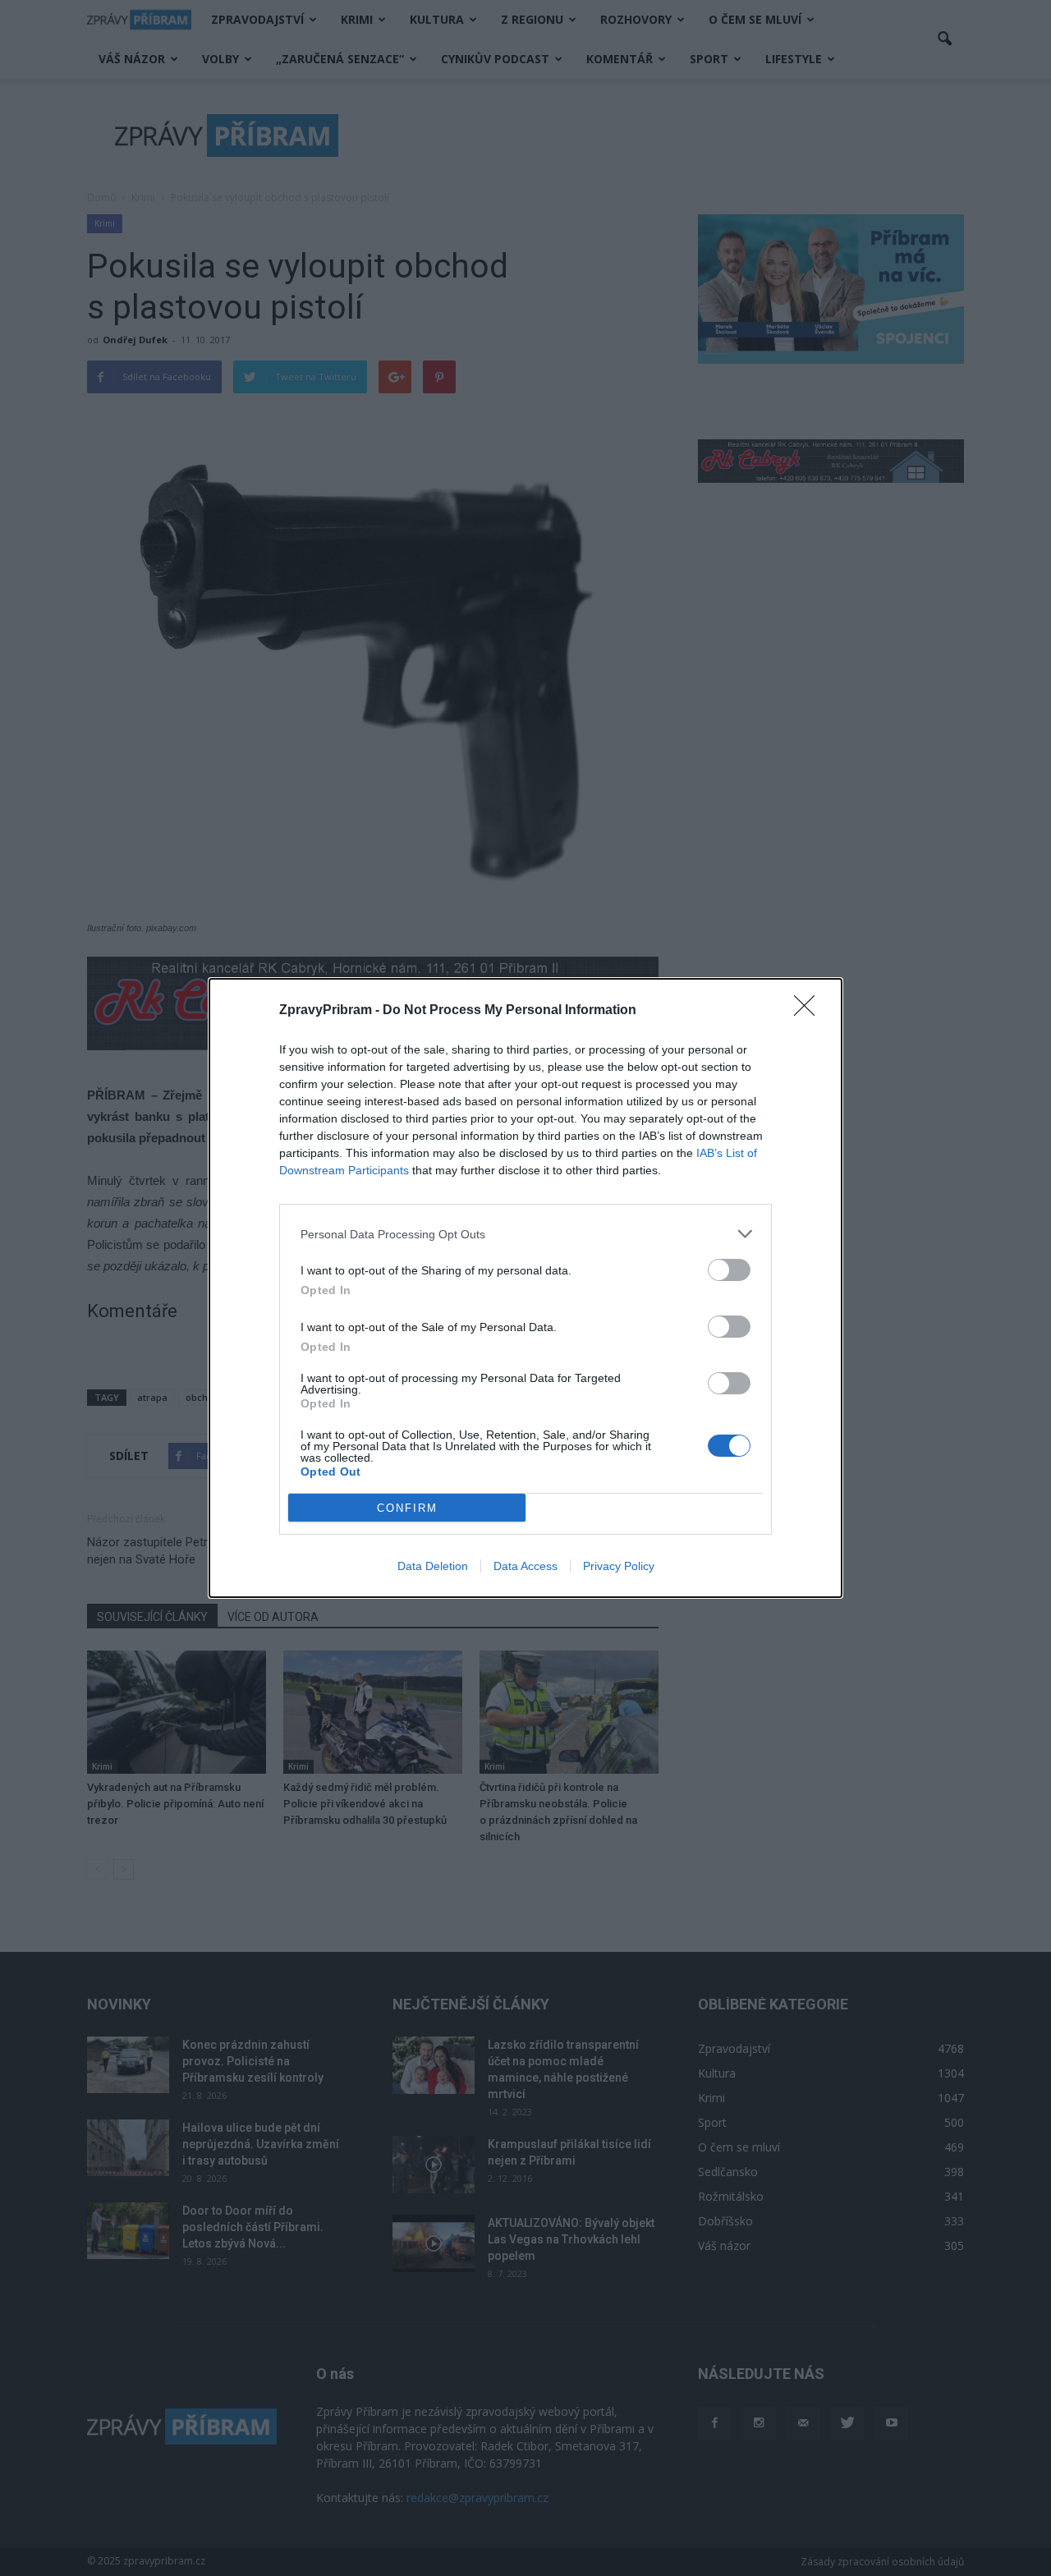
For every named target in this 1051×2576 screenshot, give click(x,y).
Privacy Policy (619, 1566)
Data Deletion (433, 1566)
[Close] (810, 1011)
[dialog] (525, 1288)
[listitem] (525, 1234)
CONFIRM (407, 1508)
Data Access (525, 1566)
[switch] (729, 1270)
